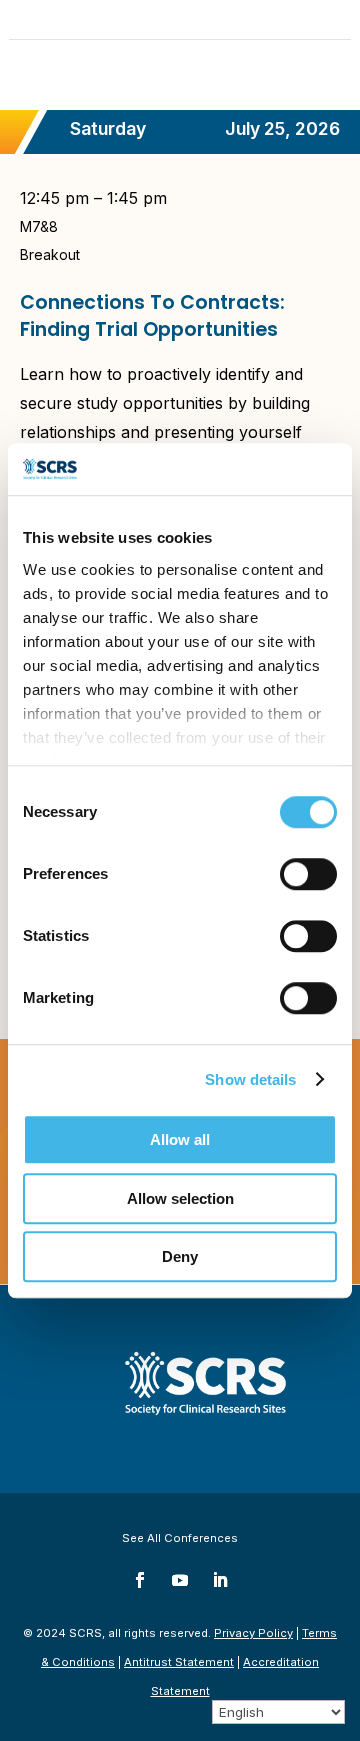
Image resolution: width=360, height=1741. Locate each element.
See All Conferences (180, 1538)
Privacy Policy (253, 1633)
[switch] (308, 874)
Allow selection (180, 1198)
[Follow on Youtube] (180, 1580)
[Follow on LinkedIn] (220, 1580)
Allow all (180, 1139)
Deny (180, 1256)
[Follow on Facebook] (140, 1580)
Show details (250, 1079)
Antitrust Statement (179, 1662)
